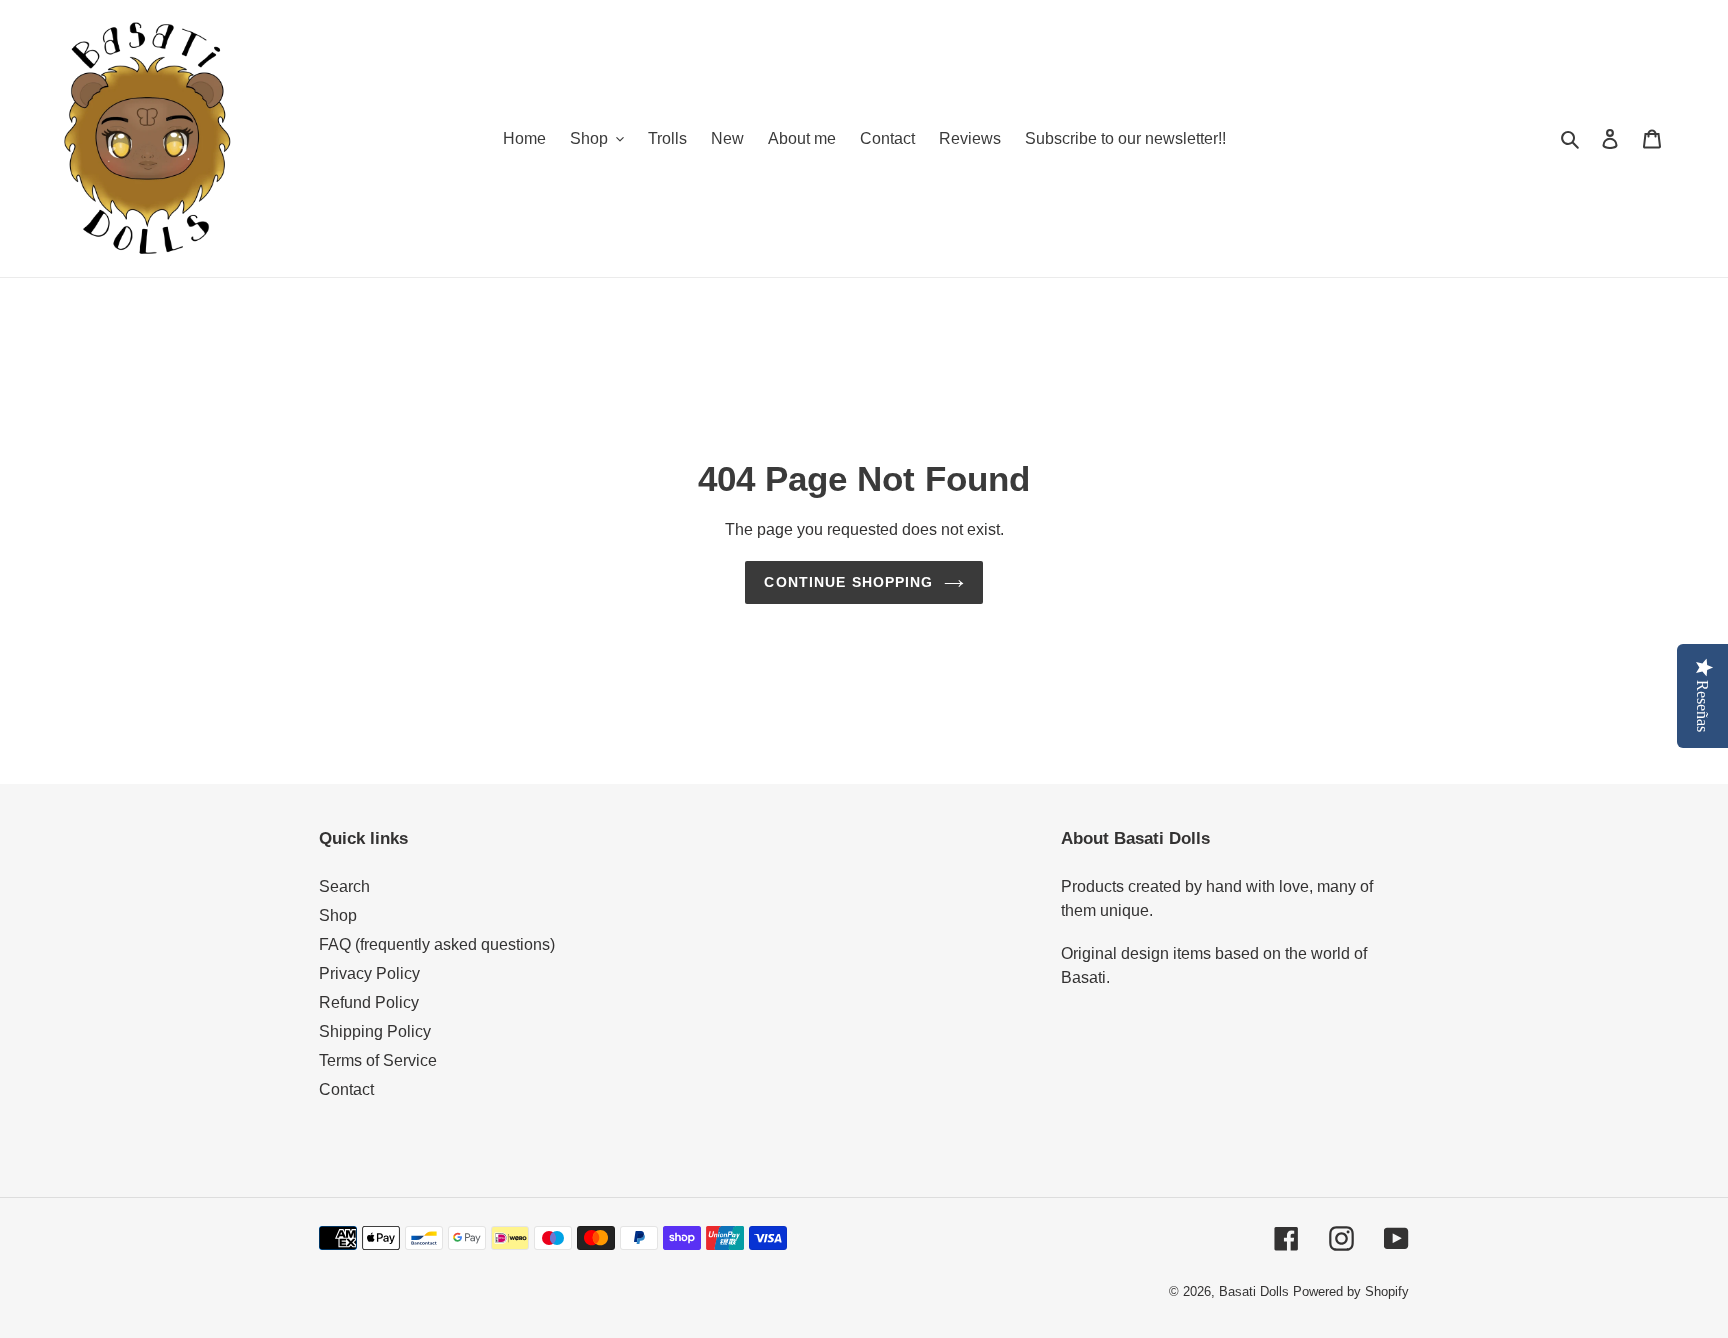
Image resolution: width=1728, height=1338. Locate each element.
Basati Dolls (1254, 1291)
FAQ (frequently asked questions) (437, 944)
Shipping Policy (375, 1031)
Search (344, 886)
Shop (338, 915)
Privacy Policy (369, 973)
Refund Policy (369, 1002)
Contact (346, 1089)
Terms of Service (378, 1060)
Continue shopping (848, 582)
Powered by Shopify (1351, 1291)
